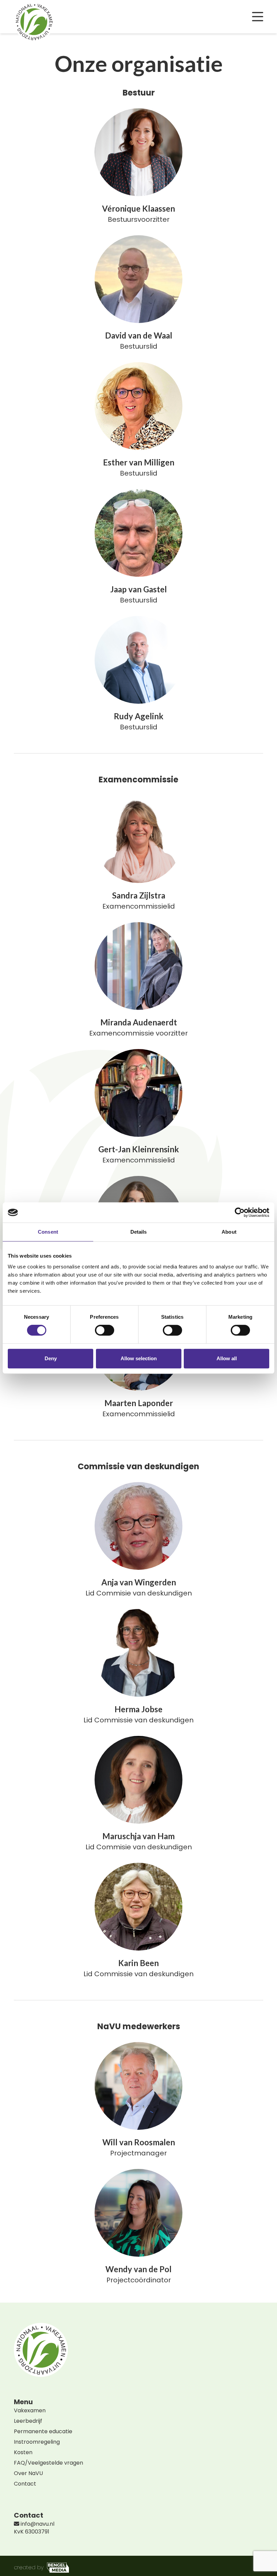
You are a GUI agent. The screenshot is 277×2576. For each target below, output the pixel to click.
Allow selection (139, 1358)
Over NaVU (28, 2473)
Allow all (227, 1358)
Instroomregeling (37, 2442)
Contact (25, 2484)
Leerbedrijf (28, 2421)
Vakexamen (30, 2410)
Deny (51, 1358)
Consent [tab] (48, 1232)
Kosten (23, 2452)
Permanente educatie (43, 2431)
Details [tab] (139, 1232)
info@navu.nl (37, 2524)
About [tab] (229, 1232)
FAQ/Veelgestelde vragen (48, 2463)
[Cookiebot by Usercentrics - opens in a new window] (240, 1212)
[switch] (105, 1330)
